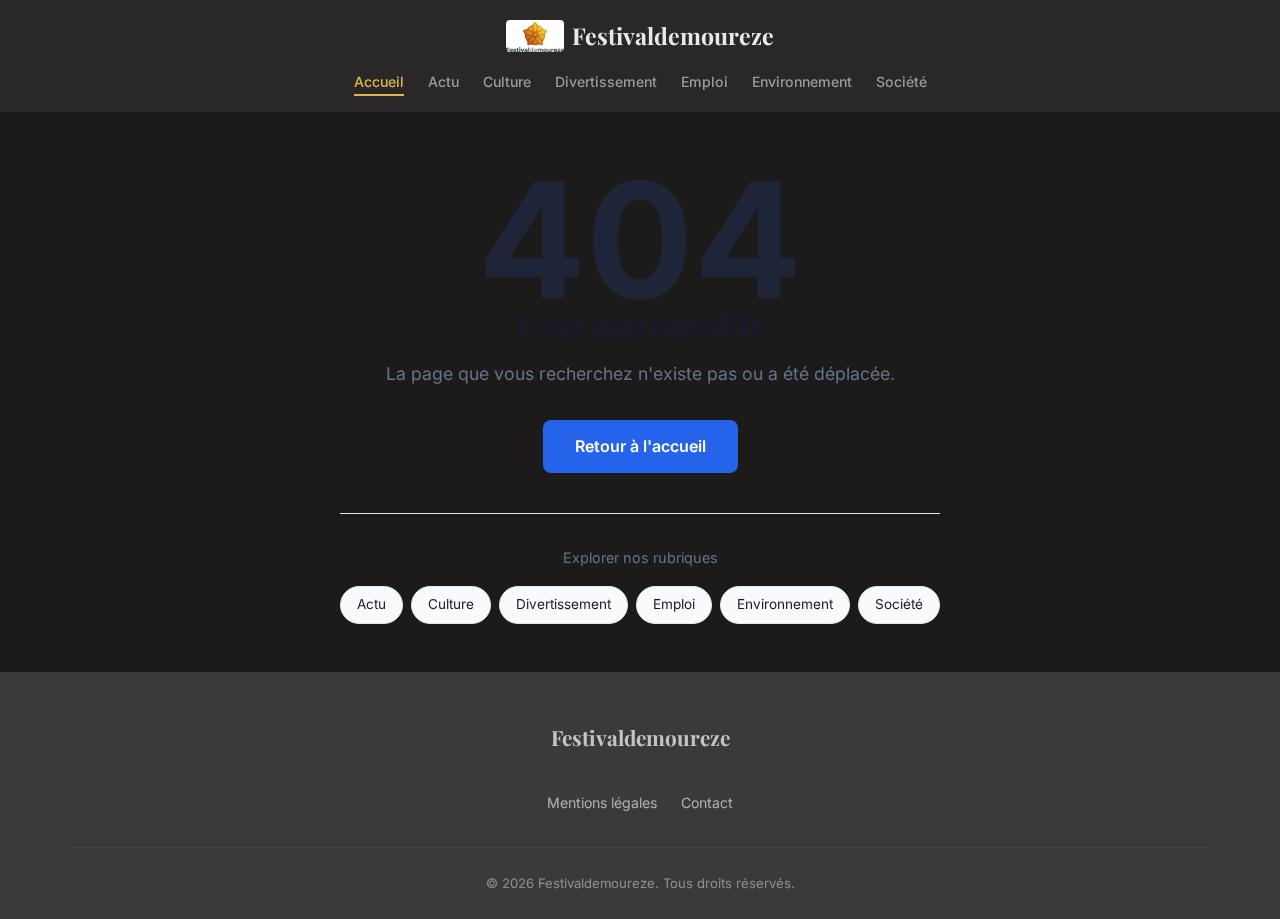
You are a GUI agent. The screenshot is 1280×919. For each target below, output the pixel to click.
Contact (707, 802)
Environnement (802, 80)
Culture (507, 80)
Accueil (379, 80)
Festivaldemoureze (673, 35)
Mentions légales (602, 802)
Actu (443, 80)
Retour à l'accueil (640, 446)
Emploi (704, 80)
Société (901, 80)
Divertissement (606, 80)
